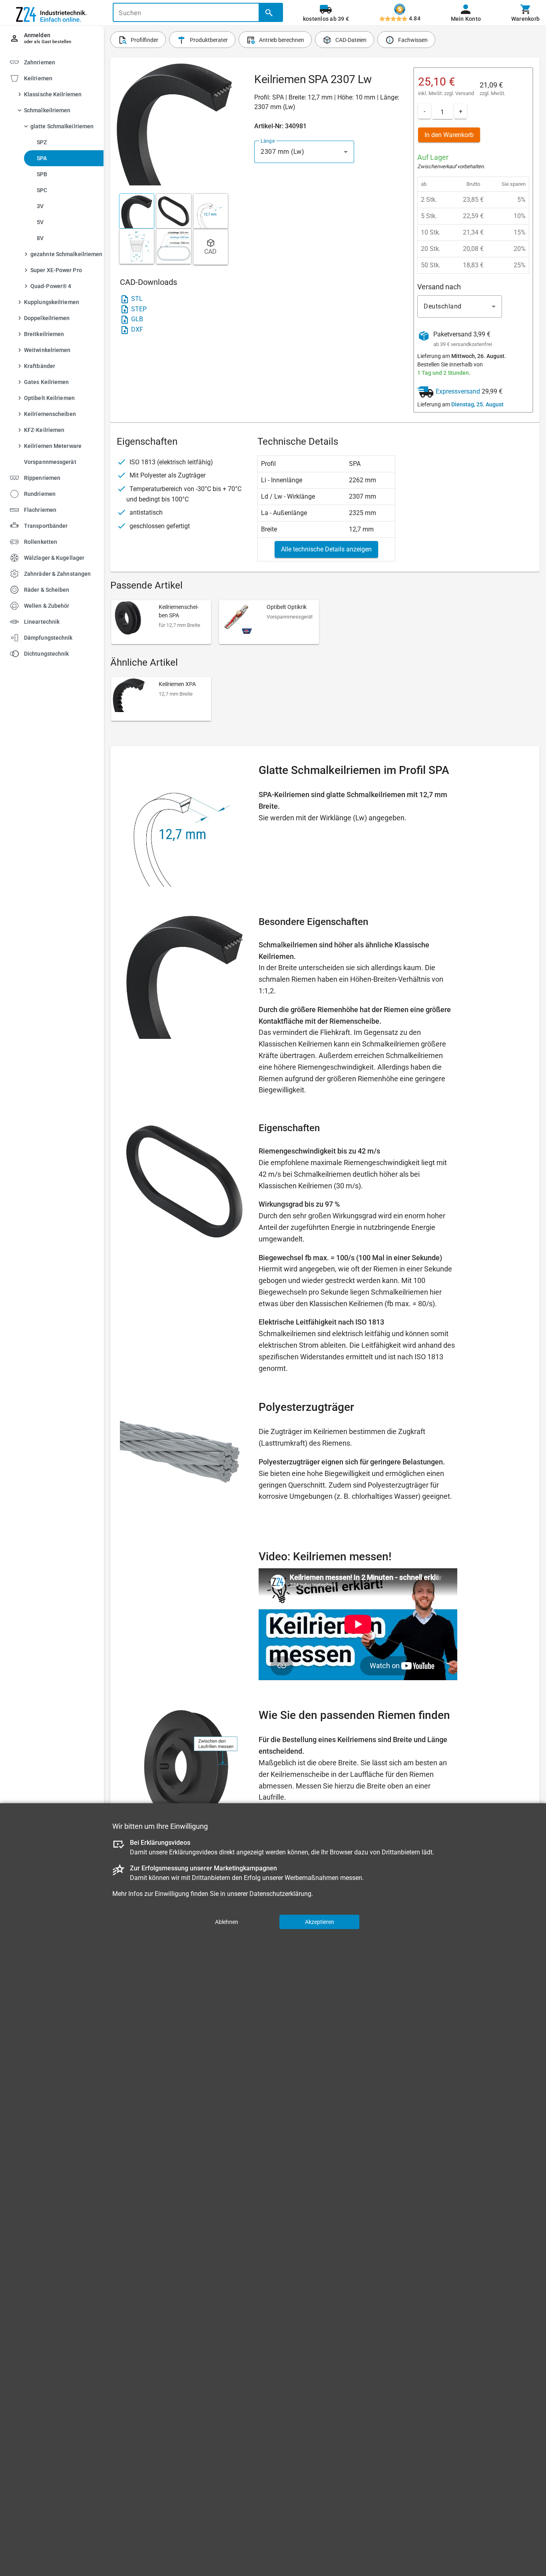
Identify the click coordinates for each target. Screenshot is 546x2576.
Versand (465, 93)
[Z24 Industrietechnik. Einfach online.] (52, 13)
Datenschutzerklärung (280, 1894)
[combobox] (304, 152)
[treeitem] (59, 272)
